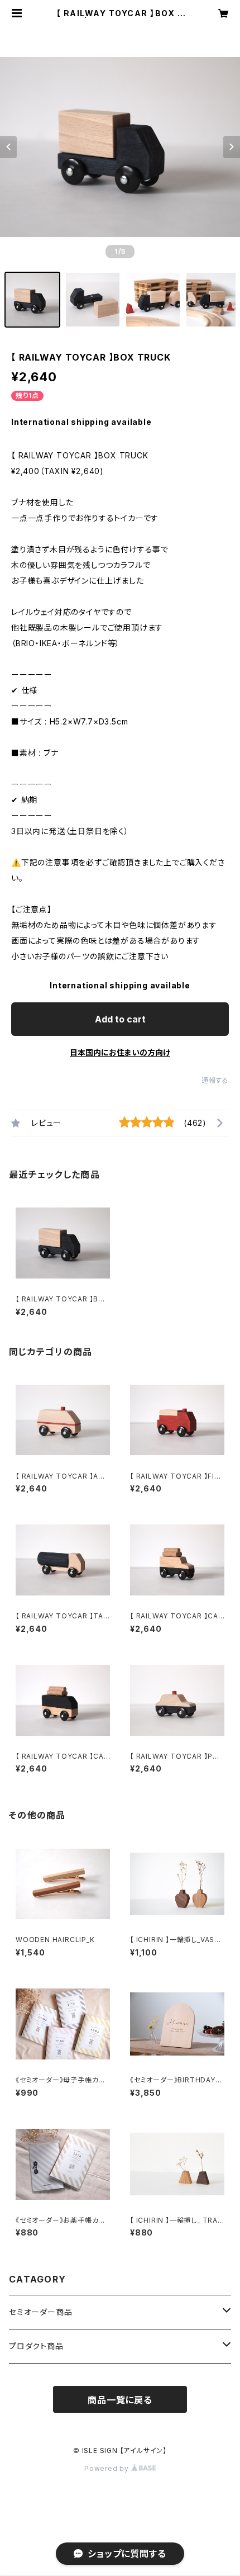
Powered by (108, 2468)
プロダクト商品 (36, 2346)
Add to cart (120, 1019)
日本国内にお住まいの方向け (120, 1052)
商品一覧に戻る (120, 2400)
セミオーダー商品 (40, 2312)
